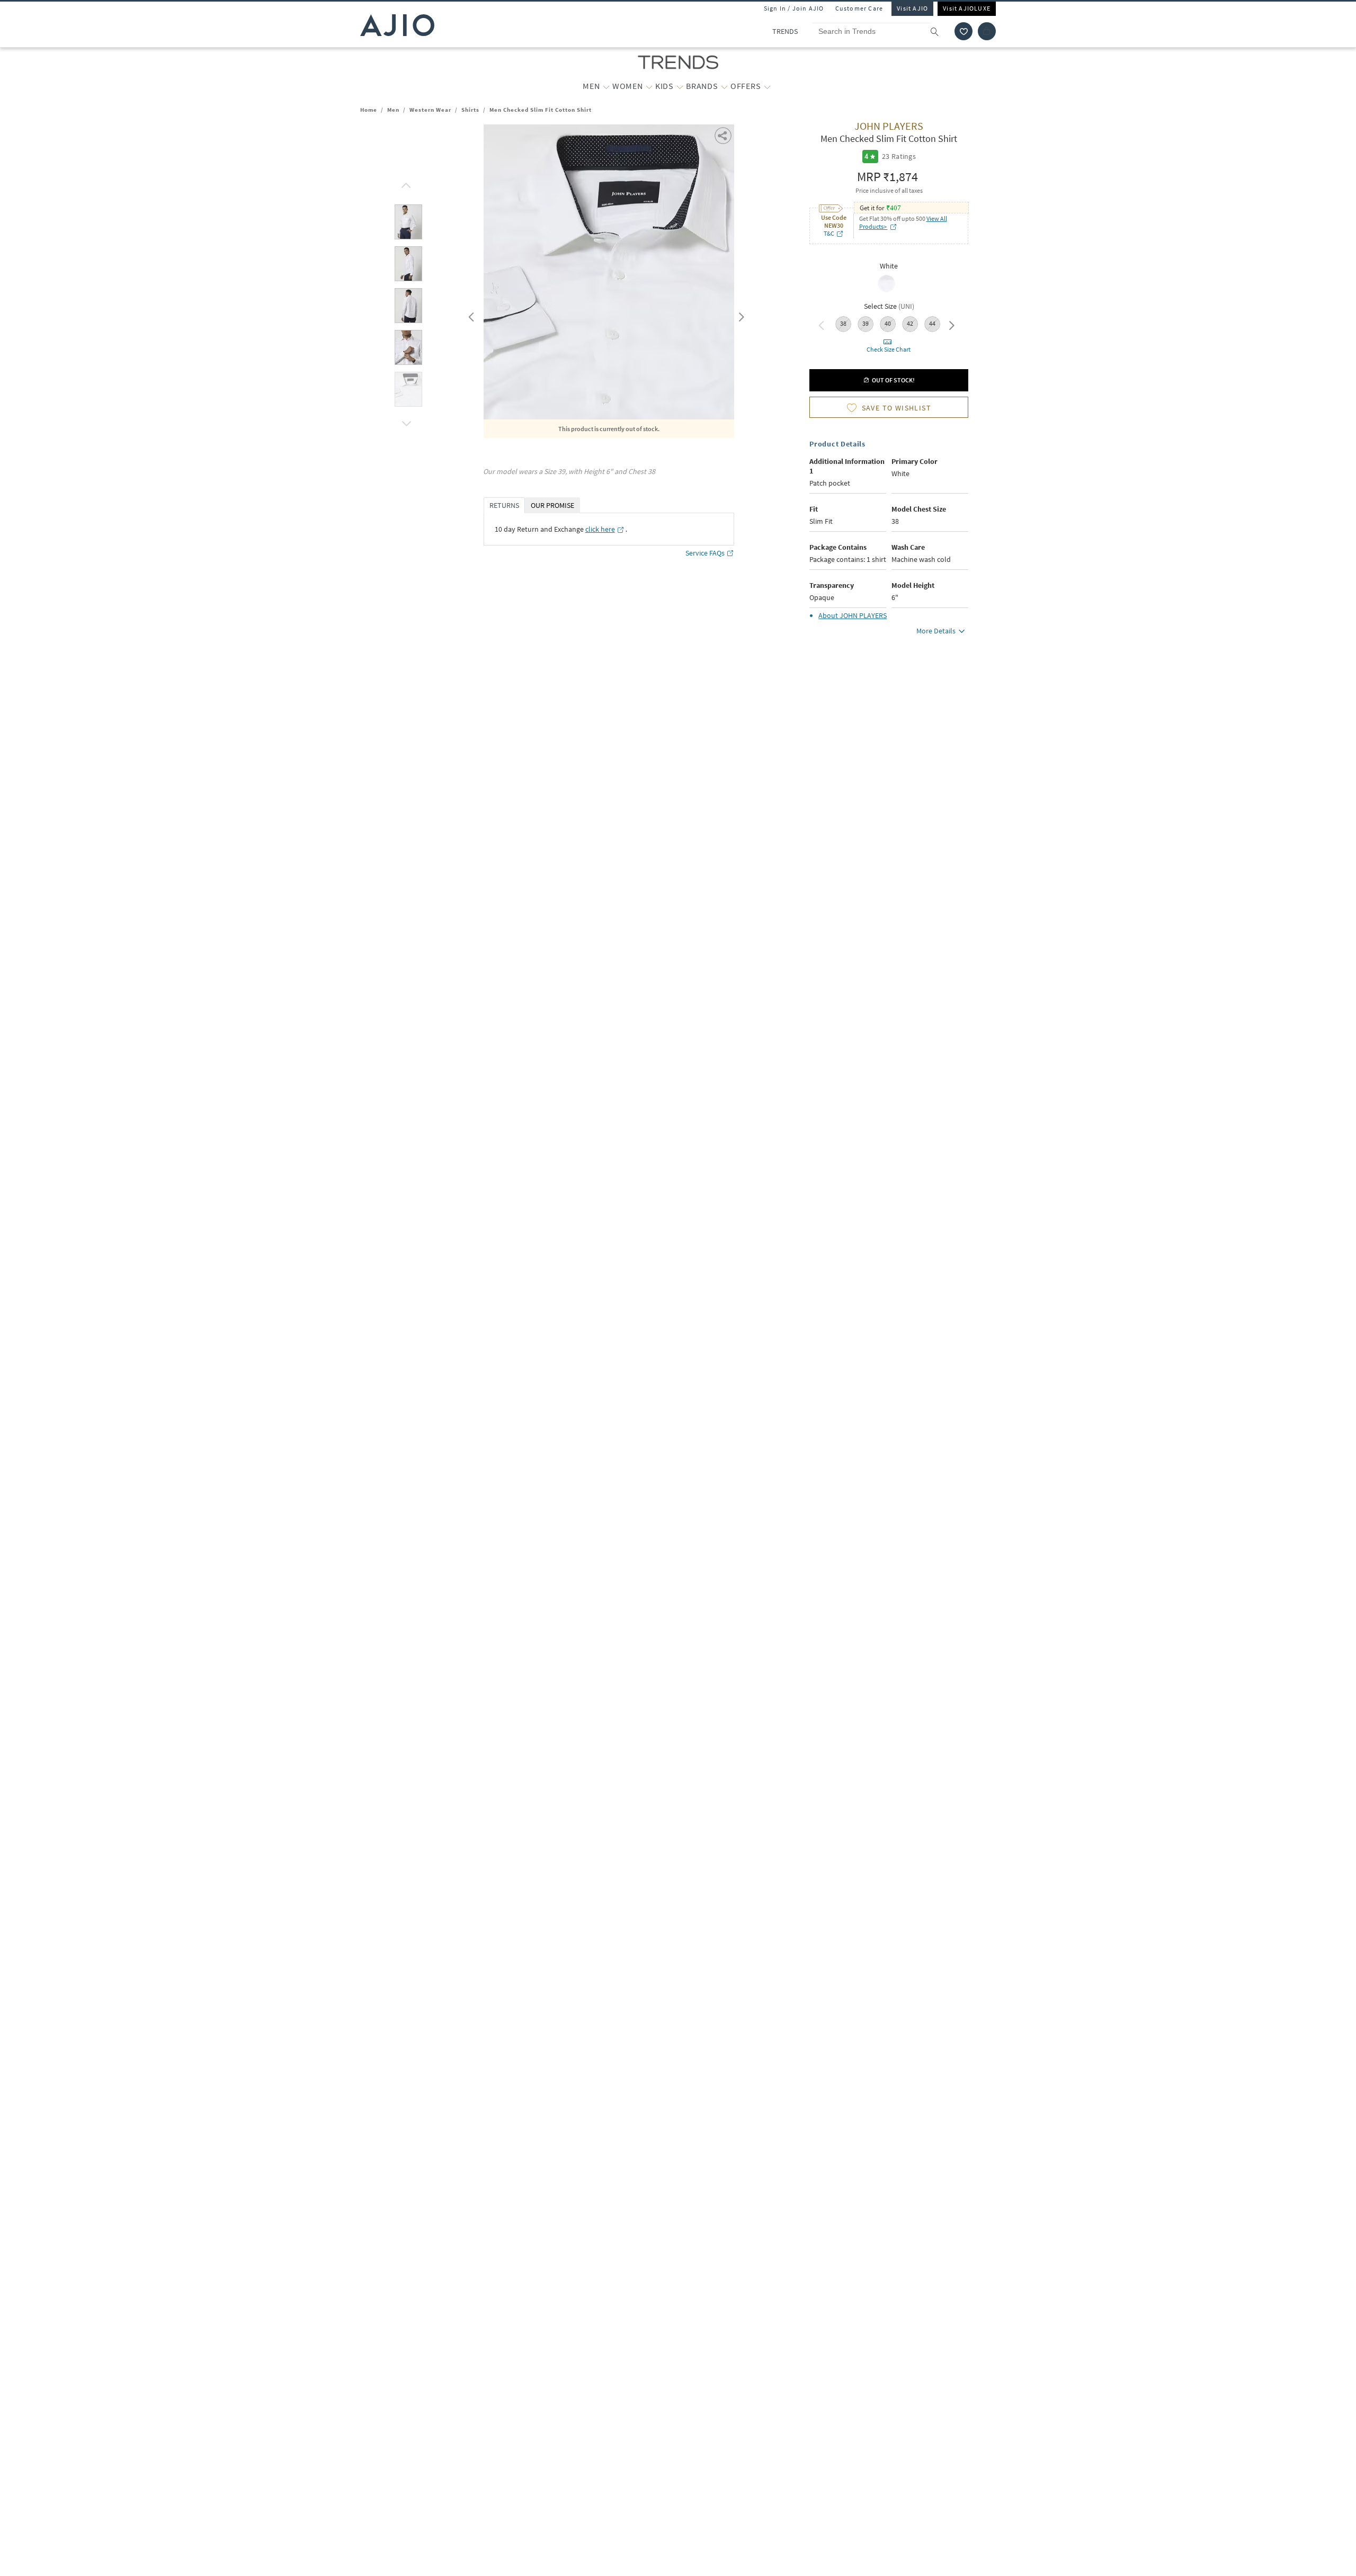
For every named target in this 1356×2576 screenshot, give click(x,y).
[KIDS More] (680, 86)
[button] (964, 31)
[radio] (886, 291)
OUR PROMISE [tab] (552, 505)
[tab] (408, 224)
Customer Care (859, 8)
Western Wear (430, 110)
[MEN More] (606, 86)
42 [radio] (910, 323)
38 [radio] (843, 323)
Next (739, 315)
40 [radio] (888, 323)
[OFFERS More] (767, 86)
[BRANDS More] (724, 86)
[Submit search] (940, 31)
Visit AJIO (912, 8)
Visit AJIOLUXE (967, 8)
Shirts (470, 110)
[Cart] (987, 31)
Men (393, 110)
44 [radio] (932, 323)
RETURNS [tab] (504, 505)
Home (369, 110)
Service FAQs (705, 553)
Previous (470, 315)
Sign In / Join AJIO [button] (794, 8)
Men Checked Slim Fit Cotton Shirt (541, 110)
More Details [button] (936, 631)
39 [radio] (866, 323)
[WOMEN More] (649, 86)
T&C (829, 233)
